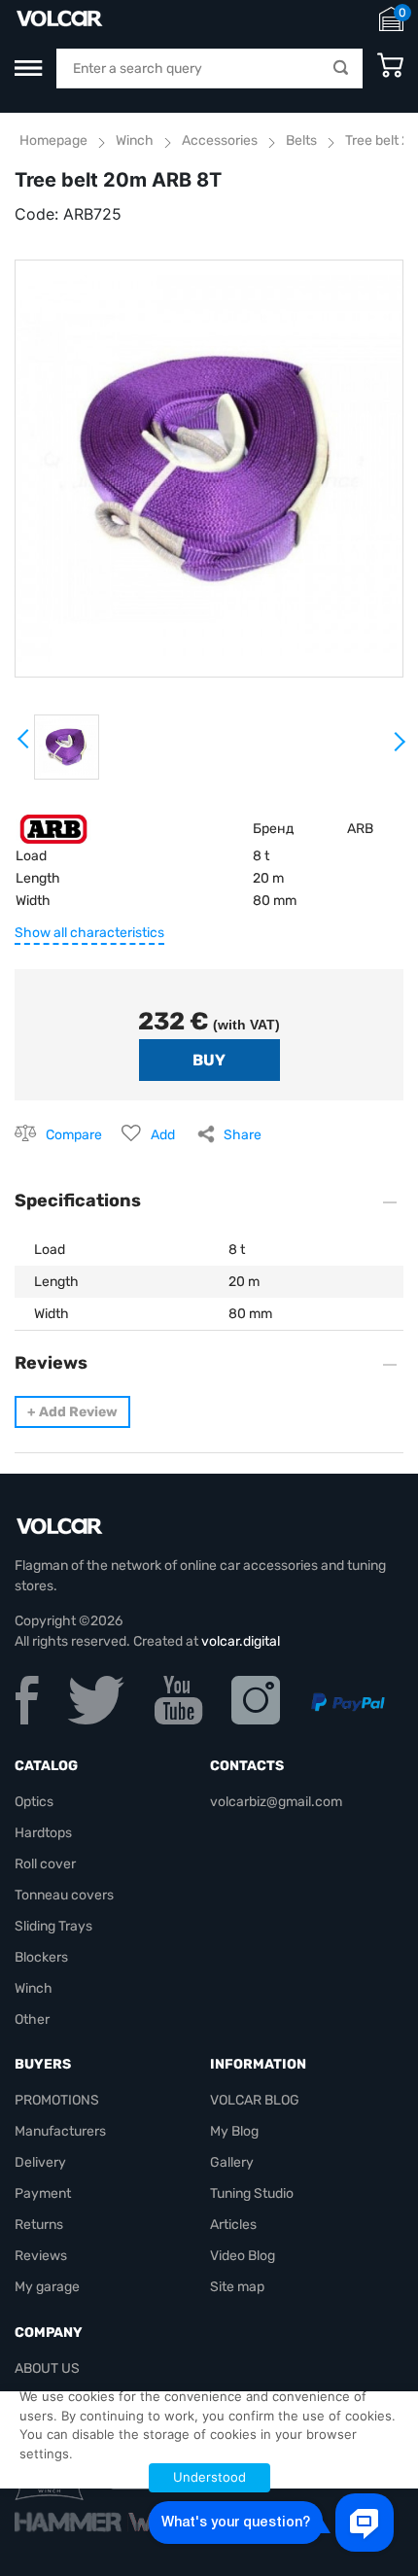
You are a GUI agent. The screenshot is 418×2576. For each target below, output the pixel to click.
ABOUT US (47, 2368)
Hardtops (43, 1833)
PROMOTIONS (57, 2100)
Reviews (41, 2256)
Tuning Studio (252, 2193)
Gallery (232, 2162)
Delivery (40, 2162)
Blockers (41, 1957)
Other (32, 2019)
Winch (135, 140)
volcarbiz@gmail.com (276, 1802)
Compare (74, 1135)
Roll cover (45, 1864)
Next (399, 749)
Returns (39, 2225)
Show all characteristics (89, 933)
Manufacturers (60, 2131)
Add (163, 1135)
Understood (209, 2477)
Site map (237, 2287)
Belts (301, 140)
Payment (43, 2193)
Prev (24, 746)
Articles (233, 2225)
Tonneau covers (64, 1895)
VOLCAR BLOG (255, 2100)
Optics (34, 1802)
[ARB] (53, 828)
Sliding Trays (53, 1926)
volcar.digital (241, 1641)
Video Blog (243, 2256)
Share (243, 1135)
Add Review (72, 1412)
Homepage (53, 140)
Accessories (220, 140)
